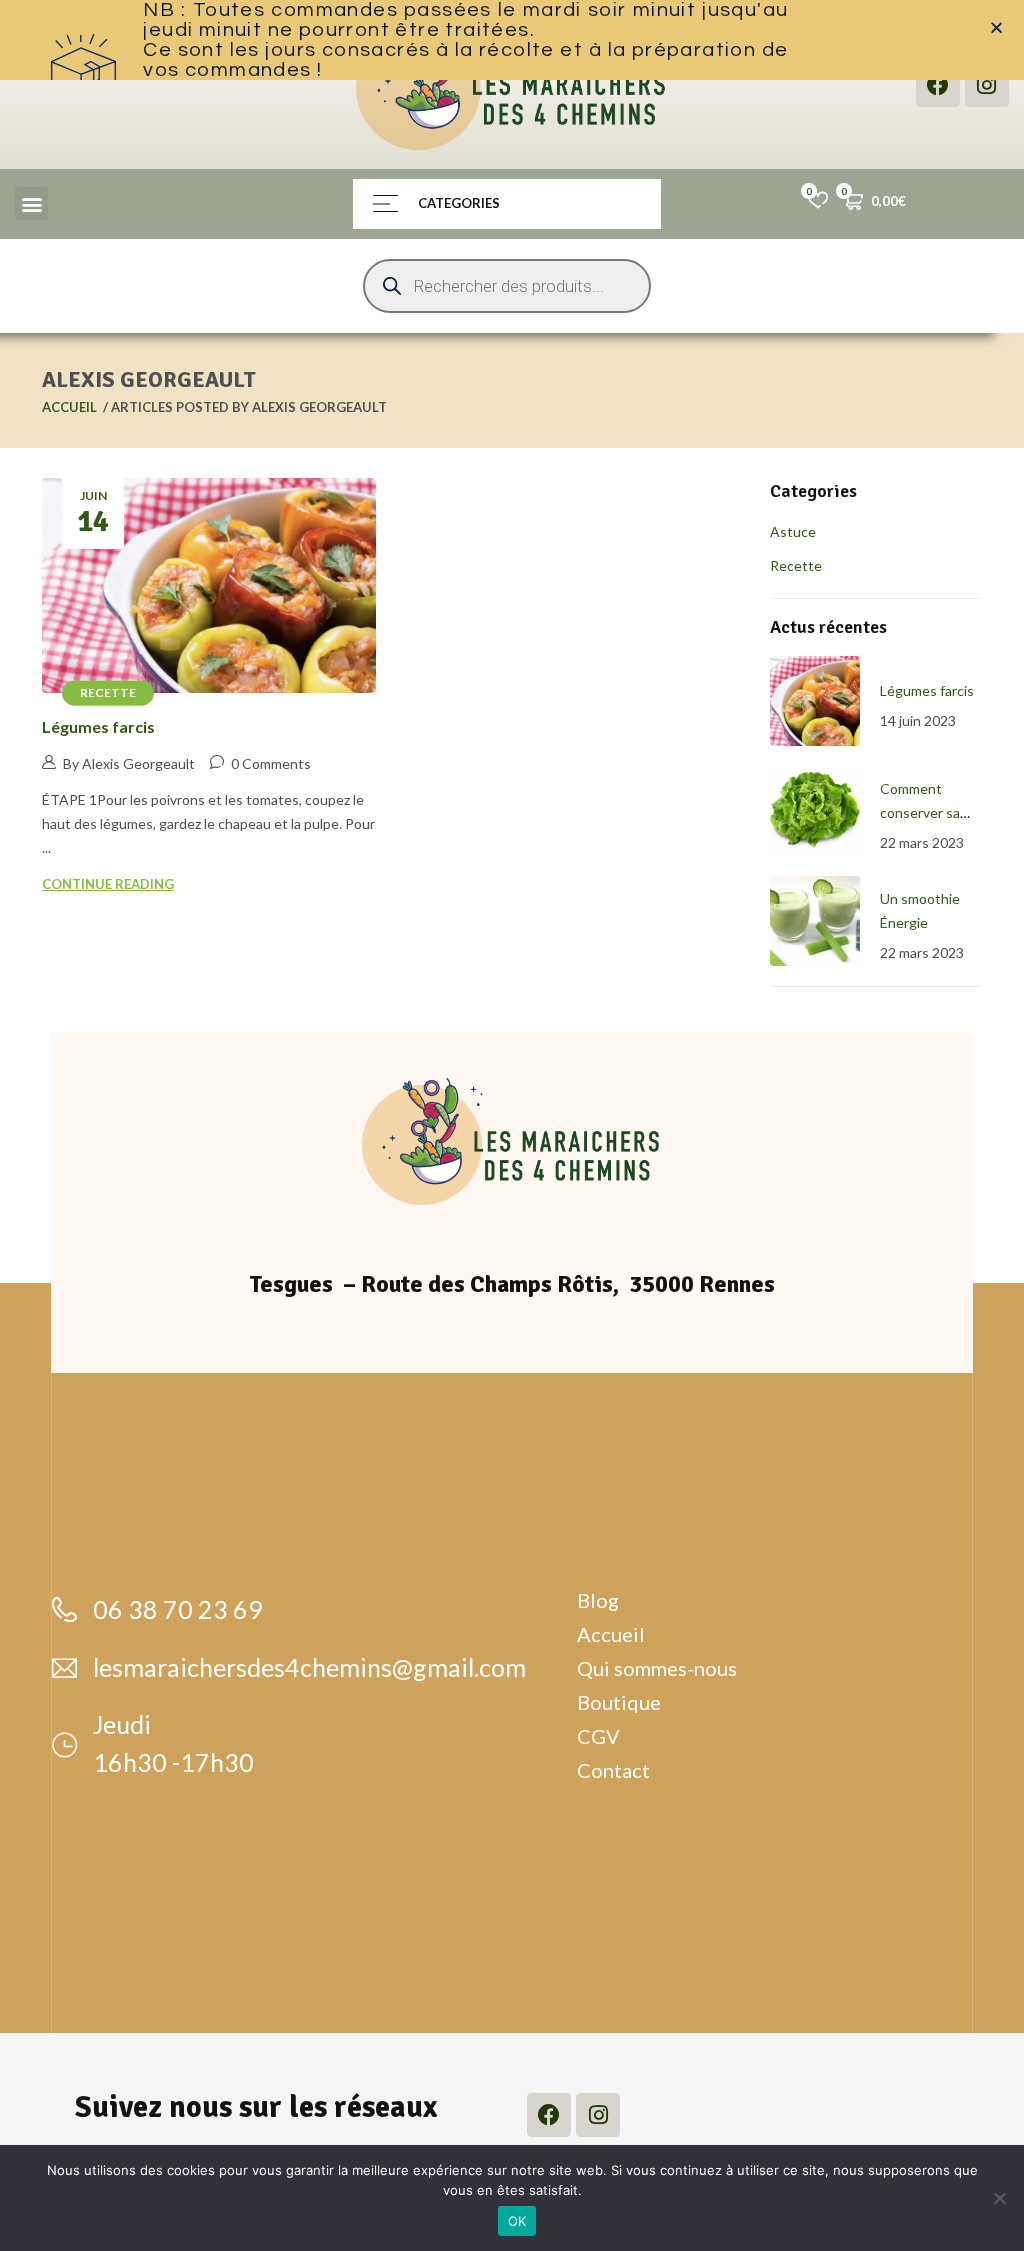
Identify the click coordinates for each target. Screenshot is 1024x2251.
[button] (996, 27)
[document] (512, 1125)
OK (517, 2221)
